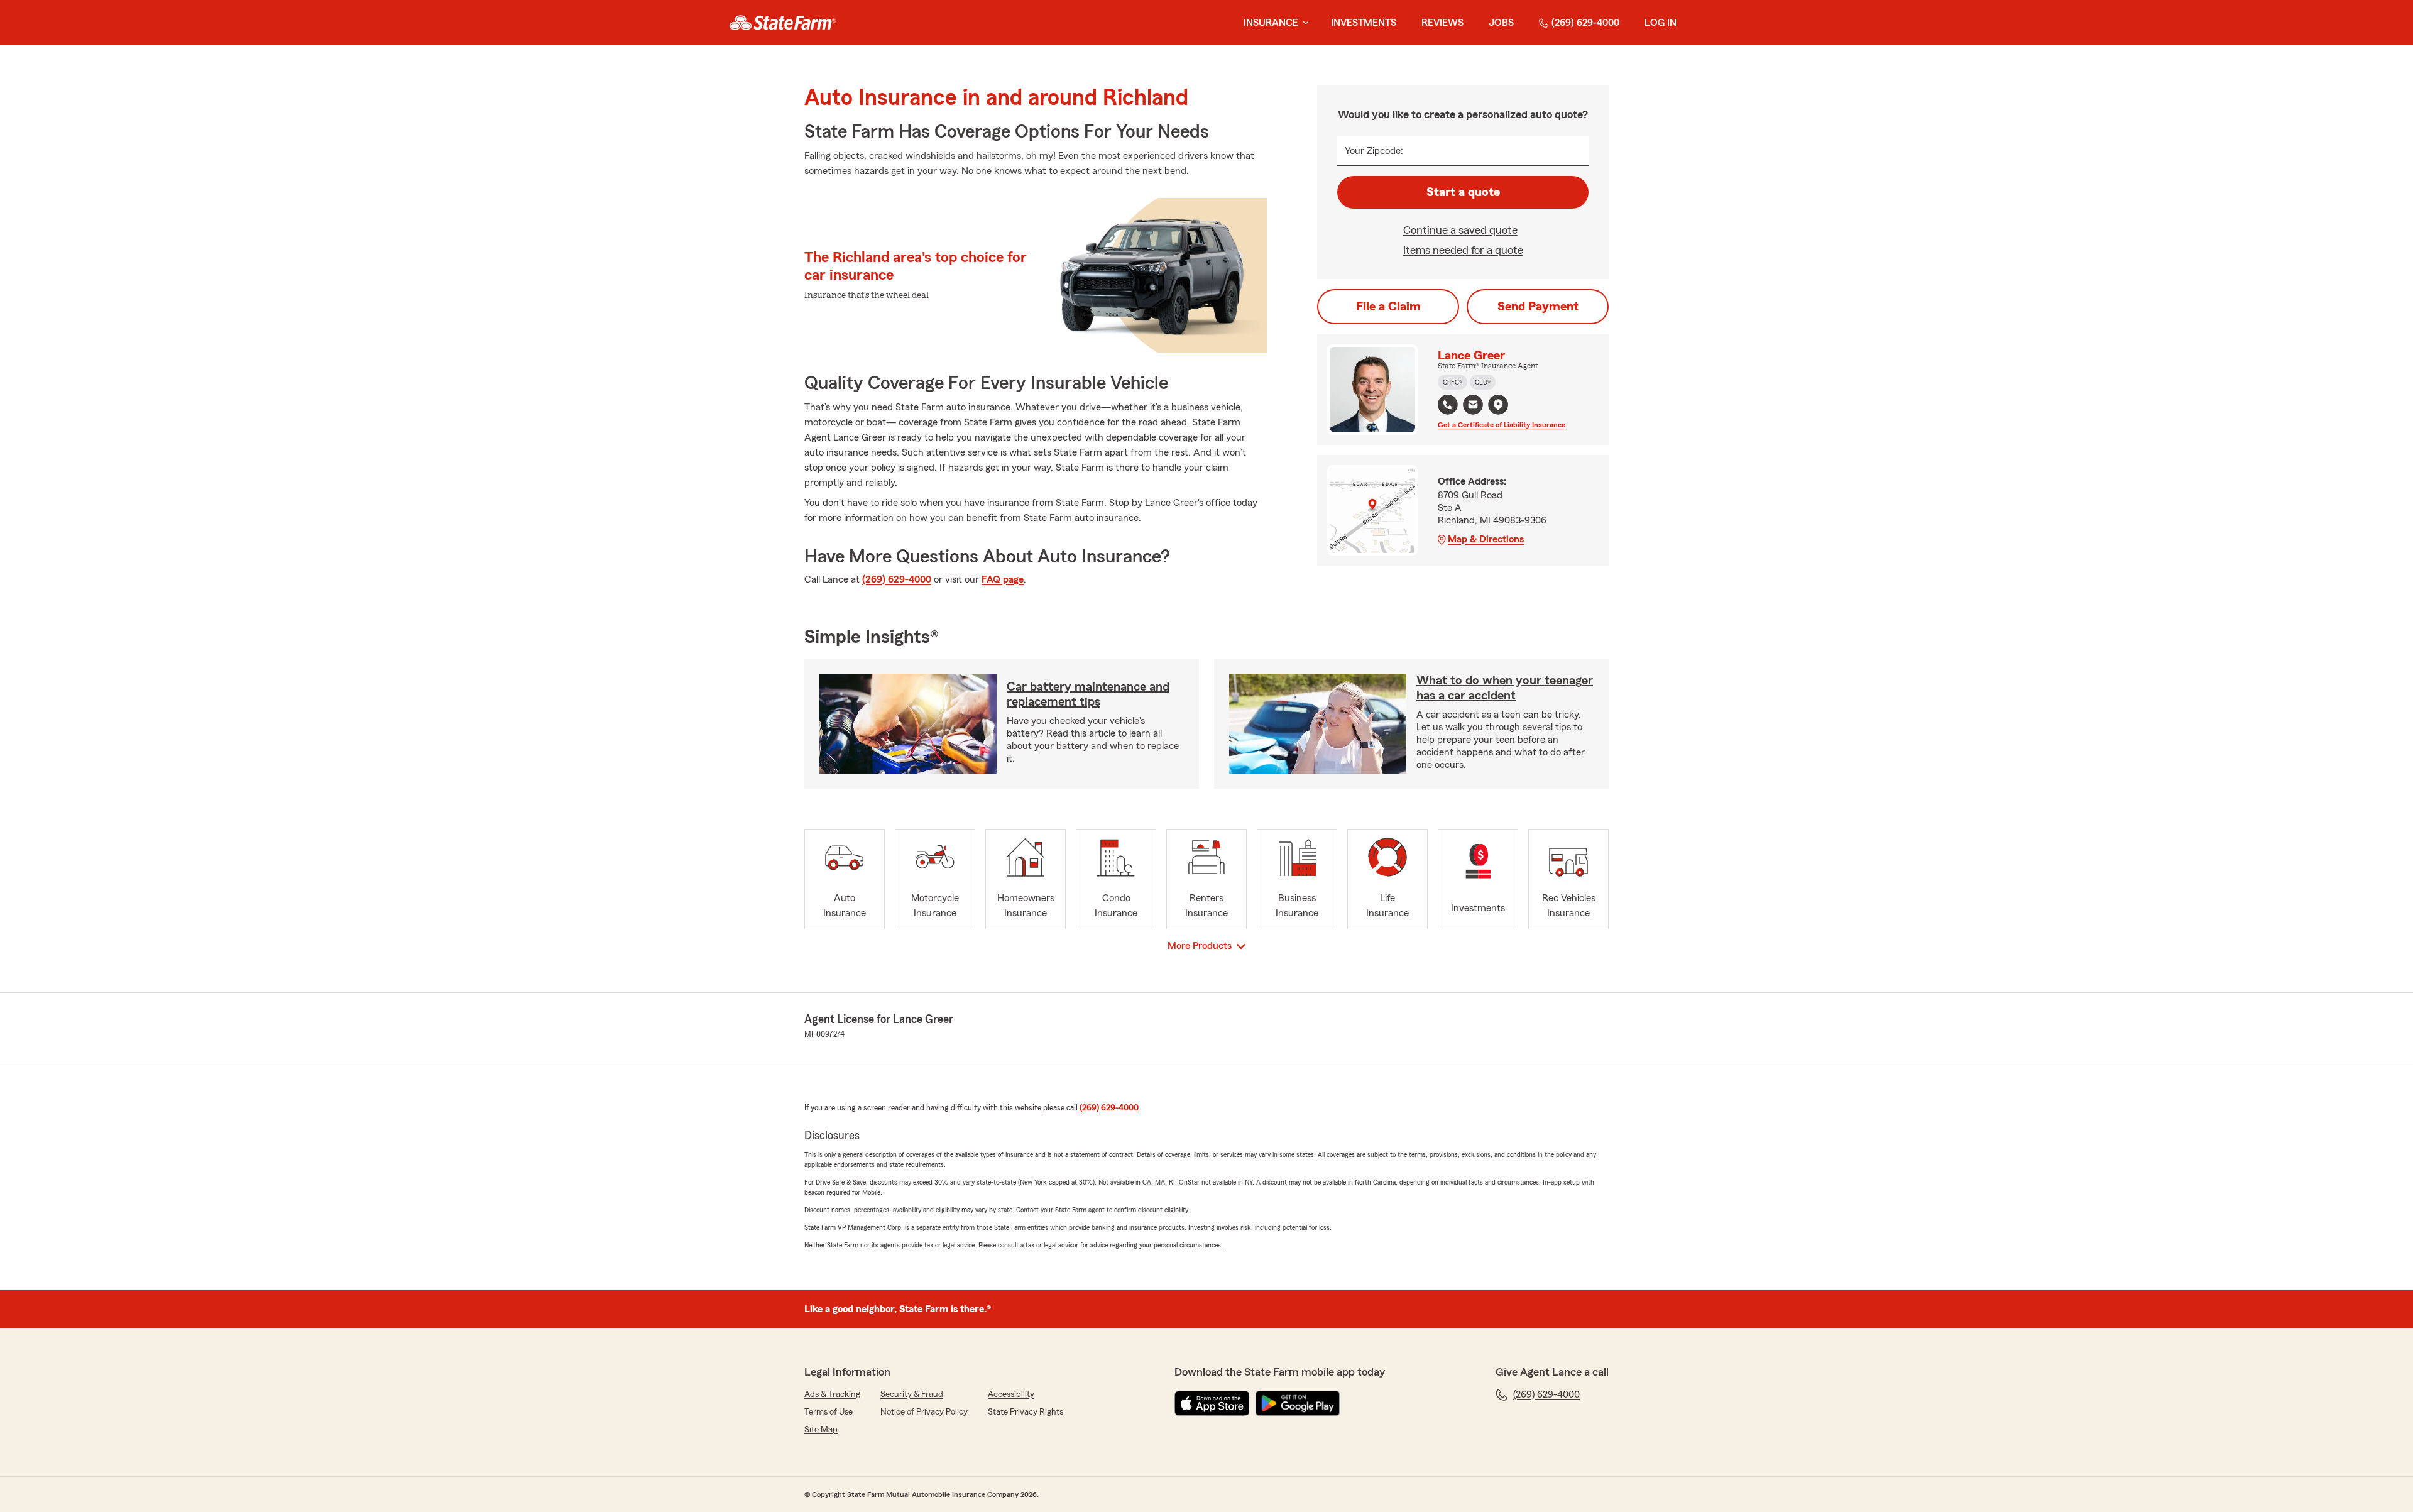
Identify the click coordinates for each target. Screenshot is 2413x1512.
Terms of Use (829, 1412)
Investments (1364, 23)
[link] (783, 23)
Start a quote (1463, 192)
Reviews (1442, 23)
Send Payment (1538, 307)
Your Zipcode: (1374, 151)
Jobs (1501, 23)
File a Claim (1388, 307)
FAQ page (1003, 579)
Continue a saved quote (1460, 230)
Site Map (821, 1430)
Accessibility (1011, 1394)
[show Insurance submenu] (1303, 23)
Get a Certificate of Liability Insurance (1502, 425)
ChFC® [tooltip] (1453, 382)
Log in (1661, 23)
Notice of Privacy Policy (924, 1412)
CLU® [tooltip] (1483, 382)
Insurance (1271, 23)
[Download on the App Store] (1212, 1403)
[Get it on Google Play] (1298, 1403)
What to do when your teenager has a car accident (1505, 688)
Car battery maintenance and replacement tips (1088, 694)
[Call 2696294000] (1448, 405)
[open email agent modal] (1473, 406)
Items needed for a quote (1463, 250)
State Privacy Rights (1026, 1412)
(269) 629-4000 (1585, 23)
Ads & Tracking (832, 1394)
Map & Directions (1486, 539)
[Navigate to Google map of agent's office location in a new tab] (1498, 405)
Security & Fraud (912, 1394)
